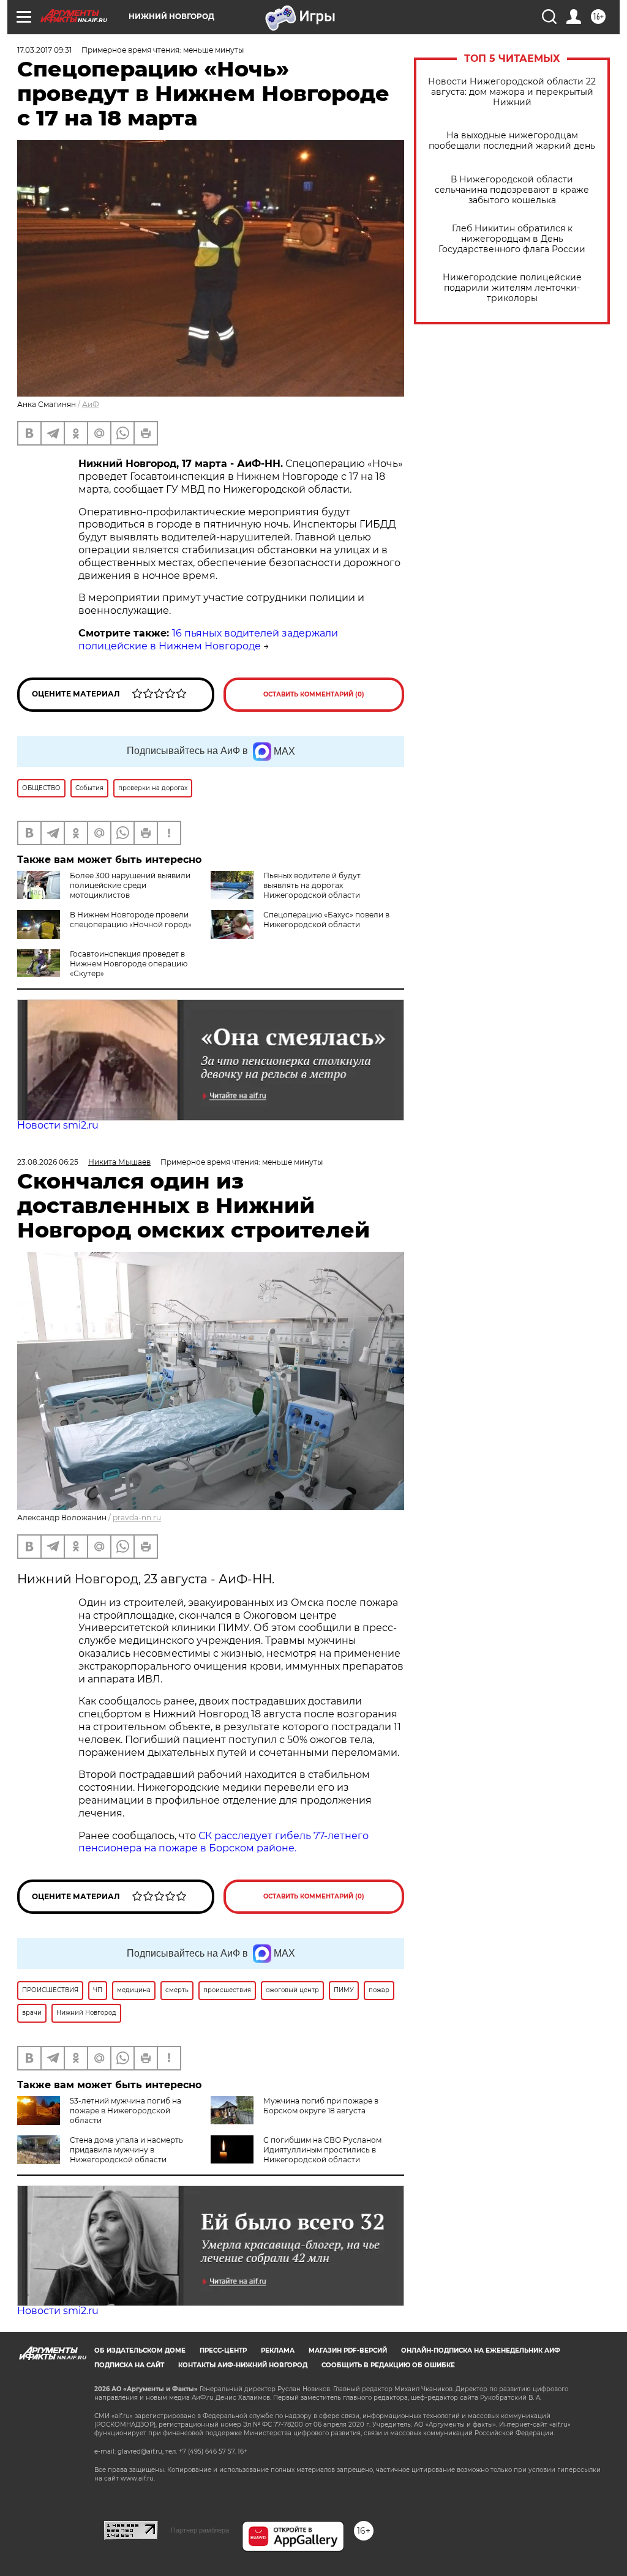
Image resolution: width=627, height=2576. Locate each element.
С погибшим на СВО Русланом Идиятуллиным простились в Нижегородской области (322, 2150)
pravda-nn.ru (137, 1518)
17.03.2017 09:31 (44, 50)
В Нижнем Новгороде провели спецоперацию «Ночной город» (131, 920)
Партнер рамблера (200, 2530)
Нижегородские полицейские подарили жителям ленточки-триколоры (512, 288)
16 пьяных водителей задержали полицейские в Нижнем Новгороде (208, 640)
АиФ (91, 404)
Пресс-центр (223, 2350)
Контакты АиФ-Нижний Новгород (243, 2365)
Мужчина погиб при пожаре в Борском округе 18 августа (321, 2106)
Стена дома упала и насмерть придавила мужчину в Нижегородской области (126, 2150)
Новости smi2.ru (58, 1125)
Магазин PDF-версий (348, 2350)
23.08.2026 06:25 (48, 1162)
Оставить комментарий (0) (314, 694)
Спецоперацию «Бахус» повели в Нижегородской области (326, 920)
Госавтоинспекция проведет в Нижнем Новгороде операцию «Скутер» (129, 964)
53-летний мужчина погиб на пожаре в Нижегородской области (126, 2111)
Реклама (278, 2350)
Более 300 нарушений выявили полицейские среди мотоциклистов (130, 885)
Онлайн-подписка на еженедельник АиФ (481, 2350)
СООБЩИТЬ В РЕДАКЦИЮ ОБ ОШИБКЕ (388, 2365)
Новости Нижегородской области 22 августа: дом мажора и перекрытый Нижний (512, 92)
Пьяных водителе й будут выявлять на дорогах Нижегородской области (312, 885)
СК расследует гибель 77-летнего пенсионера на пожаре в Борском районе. (223, 1842)
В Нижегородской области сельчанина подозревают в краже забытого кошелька (512, 190)
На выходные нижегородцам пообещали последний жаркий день (512, 141)
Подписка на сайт (129, 2365)
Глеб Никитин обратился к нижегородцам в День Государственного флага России (512, 239)
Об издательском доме (140, 2350)
